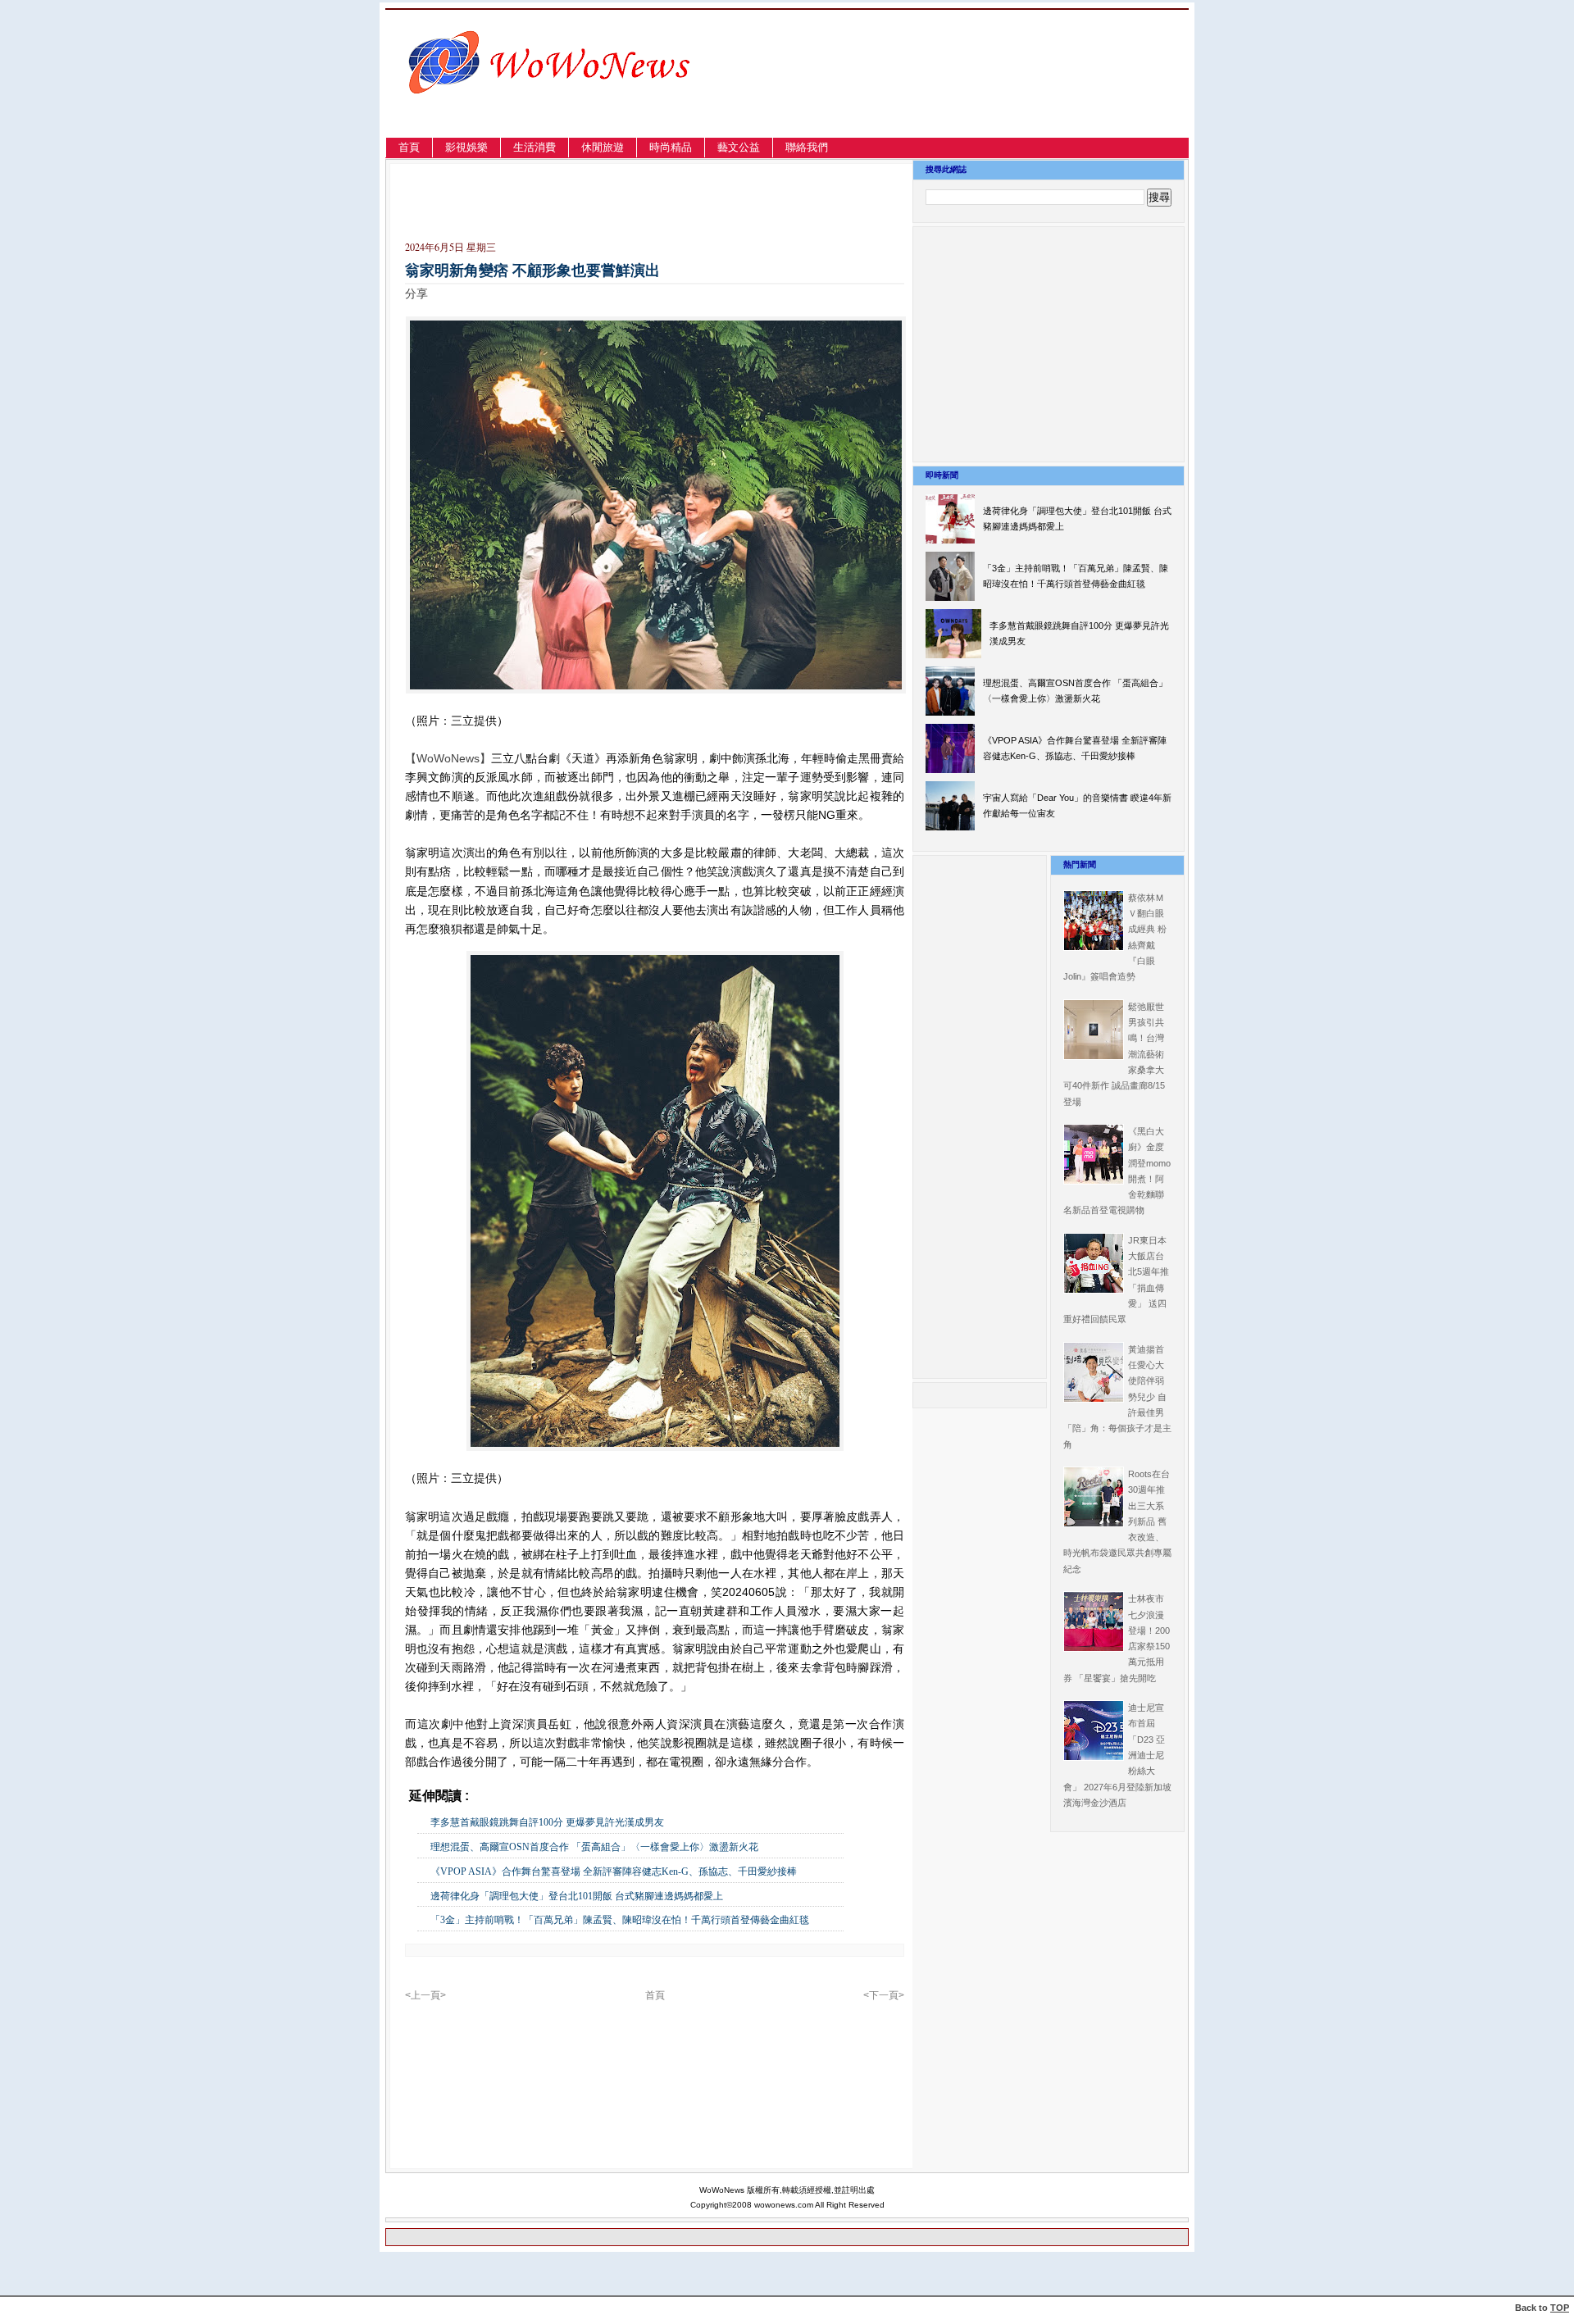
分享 (416, 293)
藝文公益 (739, 147)
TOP (1560, 2308)
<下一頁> (884, 1995)
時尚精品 (671, 147)
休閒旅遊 (603, 147)
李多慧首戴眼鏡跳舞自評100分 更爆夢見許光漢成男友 (547, 1822)
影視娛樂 (466, 147)
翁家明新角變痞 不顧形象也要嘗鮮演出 (532, 271)
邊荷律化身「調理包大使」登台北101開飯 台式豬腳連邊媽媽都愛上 (577, 1896)
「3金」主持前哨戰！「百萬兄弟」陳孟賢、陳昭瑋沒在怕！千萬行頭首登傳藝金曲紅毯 (620, 1920)
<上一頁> (425, 1995)
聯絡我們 (807, 147)
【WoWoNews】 (448, 758)
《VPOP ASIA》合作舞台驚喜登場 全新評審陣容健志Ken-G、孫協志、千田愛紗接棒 (614, 1871)
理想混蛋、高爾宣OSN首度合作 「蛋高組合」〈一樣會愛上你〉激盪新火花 (594, 1847)
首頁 (409, 147)
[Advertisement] (1012, 93)
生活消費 (535, 147)
